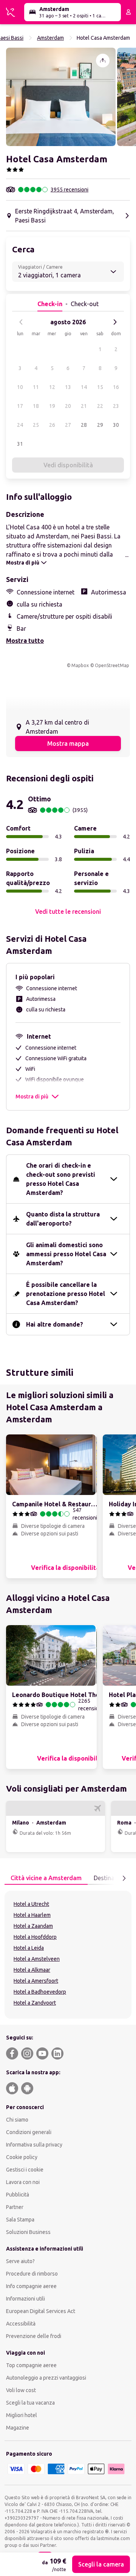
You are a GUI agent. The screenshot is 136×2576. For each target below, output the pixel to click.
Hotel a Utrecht (31, 1904)
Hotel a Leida (29, 1948)
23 (116, 406)
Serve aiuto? (20, 2261)
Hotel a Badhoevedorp (40, 1992)
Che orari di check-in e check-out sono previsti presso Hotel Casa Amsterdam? (61, 1179)
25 (36, 425)
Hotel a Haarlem (32, 1915)
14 (84, 387)
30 (116, 425)
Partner (15, 2207)
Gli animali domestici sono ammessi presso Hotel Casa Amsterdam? (66, 1254)
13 (68, 387)
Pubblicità (18, 2195)
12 (52, 387)
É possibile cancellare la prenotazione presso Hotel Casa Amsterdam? (66, 1294)
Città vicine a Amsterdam (46, 1878)
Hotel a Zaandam (33, 1926)
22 (100, 406)
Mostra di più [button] (32, 1097)
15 (100, 387)
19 (52, 406)
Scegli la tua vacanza (30, 2403)
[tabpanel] (68, 1955)
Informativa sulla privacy (34, 2145)
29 (100, 425)
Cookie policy (22, 2157)
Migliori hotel (22, 2415)
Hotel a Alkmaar (32, 1970)
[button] (61, 97)
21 (84, 406)
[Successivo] (115, 322)
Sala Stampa (20, 2220)
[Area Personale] (128, 12)
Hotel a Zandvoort (35, 2003)
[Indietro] (21, 322)
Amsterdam (50, 38)
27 (68, 425)
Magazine (18, 2428)
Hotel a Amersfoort (36, 1981)
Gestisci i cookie (25, 2170)
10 (20, 387)
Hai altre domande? (55, 1324)
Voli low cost (21, 2390)
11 (36, 387)
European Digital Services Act (41, 2311)
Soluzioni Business (28, 2232)
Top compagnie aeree (31, 2365)
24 (20, 425)
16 (116, 387)
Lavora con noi (23, 2182)
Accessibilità (21, 2324)
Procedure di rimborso (32, 2274)
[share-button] (103, 61)
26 (52, 425)
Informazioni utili (25, 2299)
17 (20, 406)
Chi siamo (17, 2120)
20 (68, 406)
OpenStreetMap (112, 665)
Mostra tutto (25, 641)
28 (84, 425)
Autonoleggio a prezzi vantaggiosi (46, 2378)
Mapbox (80, 665)
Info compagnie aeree (31, 2286)
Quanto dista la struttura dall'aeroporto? (63, 1219)
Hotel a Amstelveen (37, 1959)
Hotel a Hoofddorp (35, 1937)
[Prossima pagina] (124, 1878)
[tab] (46, 1878)
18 (36, 406)
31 (20, 444)
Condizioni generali (29, 2132)
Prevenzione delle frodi (34, 2336)
